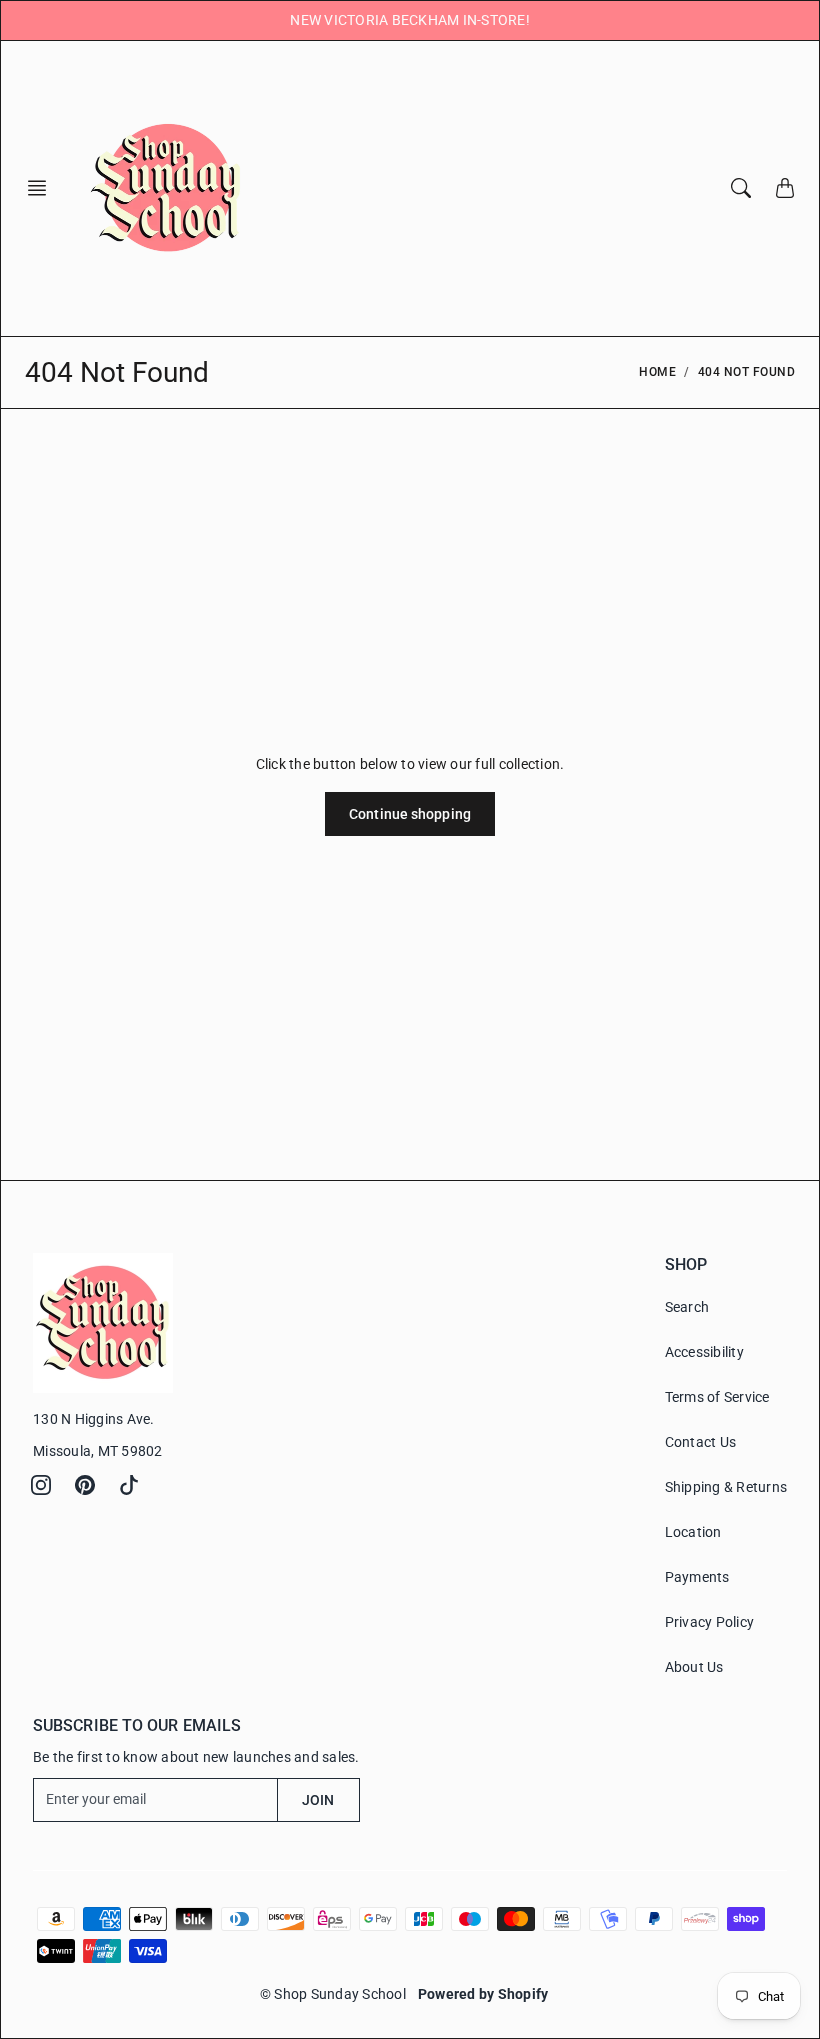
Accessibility (704, 1352)
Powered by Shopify (483, 1994)
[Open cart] (785, 188)
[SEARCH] (741, 188)
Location (693, 1532)
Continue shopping (410, 814)
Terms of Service (717, 1397)
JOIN (318, 1800)
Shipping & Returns (726, 1487)
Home (657, 372)
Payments (697, 1577)
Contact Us (701, 1442)
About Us (694, 1667)
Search (687, 1307)
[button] (43, 188)
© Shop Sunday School (333, 1994)
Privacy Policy (710, 1622)
